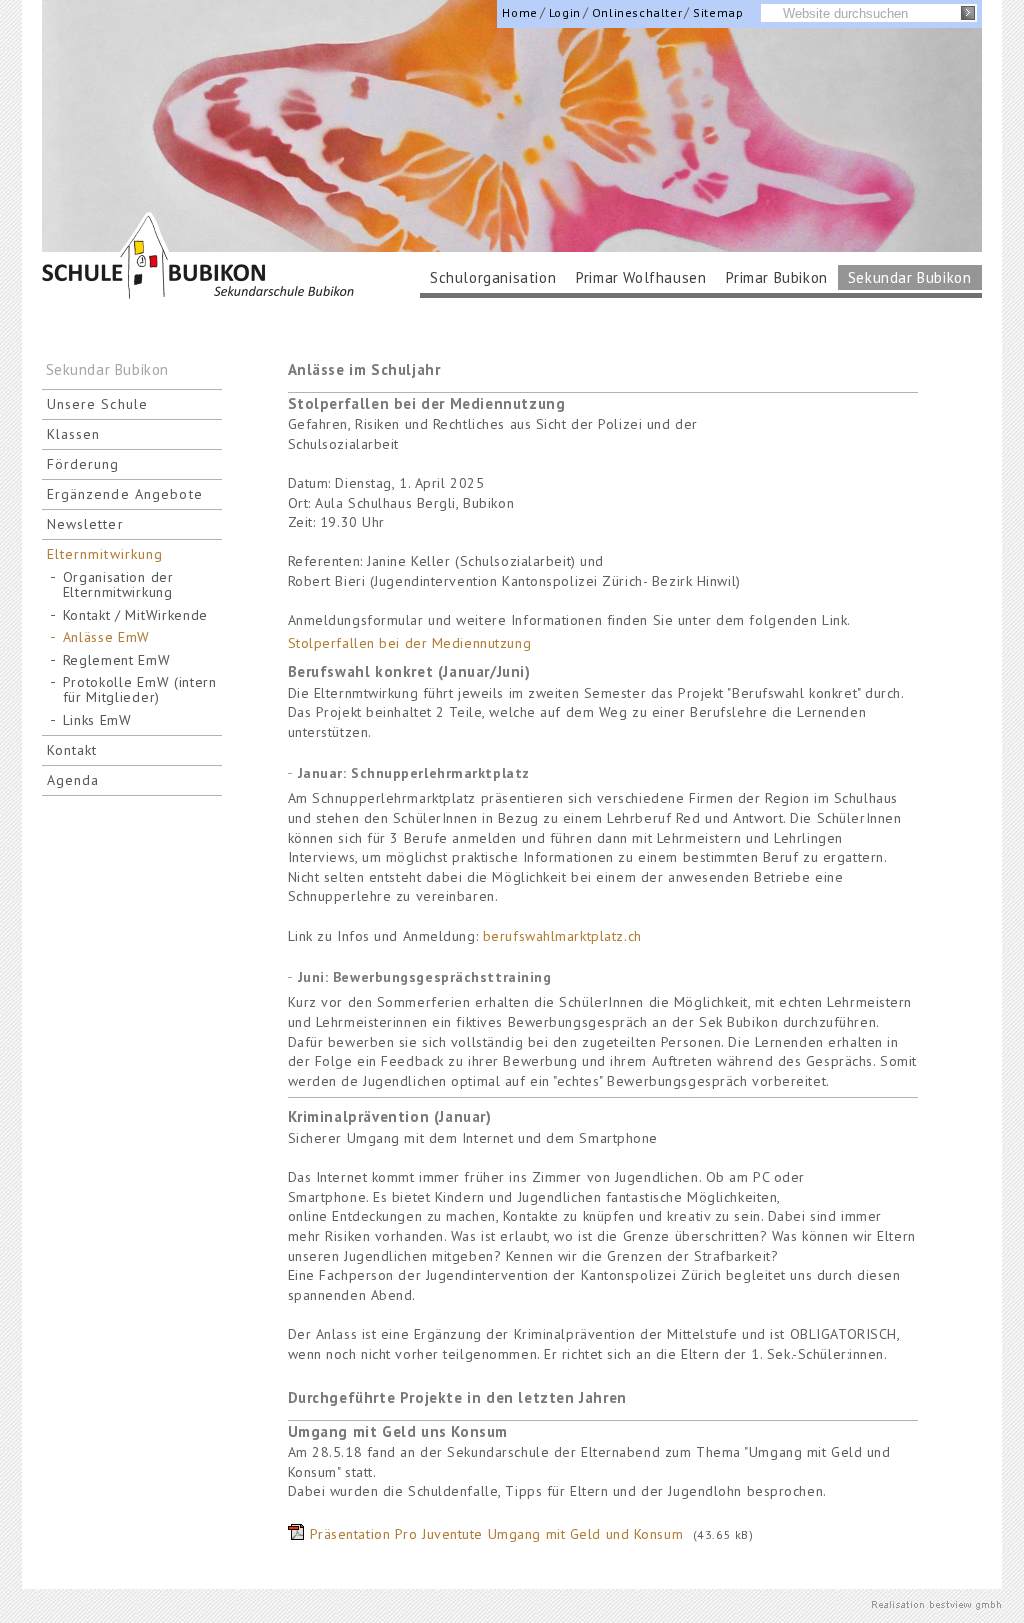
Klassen (74, 434)
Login (565, 12)
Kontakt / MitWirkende (136, 615)
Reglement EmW (117, 660)
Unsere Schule (98, 404)
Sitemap (718, 12)
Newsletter (85, 524)
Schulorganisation (493, 277)
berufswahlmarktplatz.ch (562, 936)
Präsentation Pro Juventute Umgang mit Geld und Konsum (497, 1534)
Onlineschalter (637, 12)
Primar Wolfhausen (641, 277)
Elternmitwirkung (105, 554)
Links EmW (97, 720)
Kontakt (72, 750)
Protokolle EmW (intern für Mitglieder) (140, 690)
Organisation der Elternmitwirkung (118, 585)
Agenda (73, 780)
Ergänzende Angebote (125, 494)
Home (519, 12)
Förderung (83, 464)
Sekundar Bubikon (910, 277)
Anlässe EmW (107, 637)
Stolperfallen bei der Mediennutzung (410, 643)
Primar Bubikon (776, 277)
